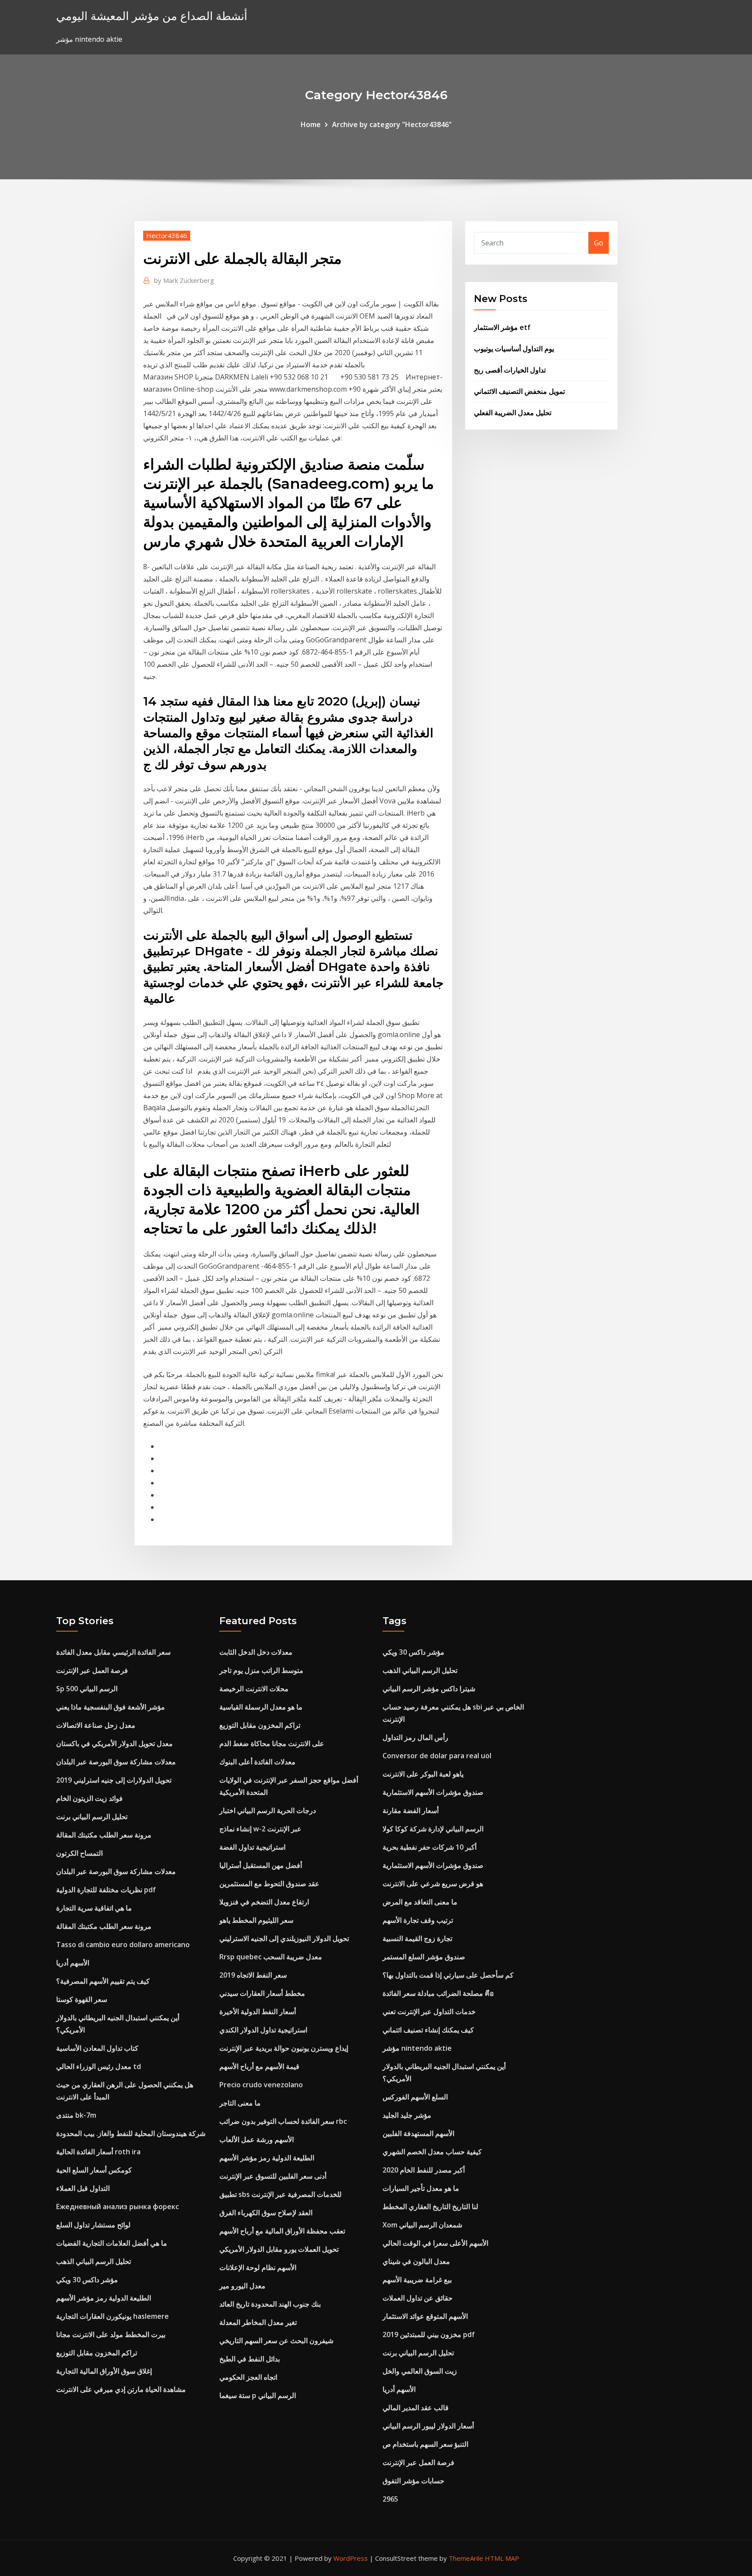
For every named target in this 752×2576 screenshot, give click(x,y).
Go (599, 243)
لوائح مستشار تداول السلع (93, 2225)
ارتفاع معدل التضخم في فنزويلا (264, 1902)
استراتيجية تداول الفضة (252, 1847)
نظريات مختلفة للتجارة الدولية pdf (106, 1890)
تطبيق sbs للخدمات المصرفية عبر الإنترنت (280, 2194)
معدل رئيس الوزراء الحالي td (99, 2066)
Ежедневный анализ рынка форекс (117, 2207)
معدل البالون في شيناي (416, 2261)
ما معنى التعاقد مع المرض (420, 1902)
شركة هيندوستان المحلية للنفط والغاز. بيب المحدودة (131, 2133)
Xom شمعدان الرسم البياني (422, 2225)
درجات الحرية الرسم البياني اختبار (268, 1810)
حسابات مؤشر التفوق (413, 2481)
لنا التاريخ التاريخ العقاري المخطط (430, 2207)
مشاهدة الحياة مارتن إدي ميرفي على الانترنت (121, 2389)
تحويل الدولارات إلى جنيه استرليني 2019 (114, 1780)
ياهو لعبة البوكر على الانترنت (423, 1774)
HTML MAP (502, 2558)
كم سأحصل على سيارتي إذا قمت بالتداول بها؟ (448, 1975)
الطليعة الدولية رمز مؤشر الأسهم (104, 2298)
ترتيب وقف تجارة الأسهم (418, 1920)
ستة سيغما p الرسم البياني (258, 2395)
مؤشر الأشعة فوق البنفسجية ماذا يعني (111, 1707)
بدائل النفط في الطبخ (250, 2359)
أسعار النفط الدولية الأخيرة (258, 2012)
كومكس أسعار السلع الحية (94, 2170)
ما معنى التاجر (240, 2103)
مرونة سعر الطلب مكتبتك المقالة (104, 1835)
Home (311, 124)
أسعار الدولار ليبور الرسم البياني (428, 2426)
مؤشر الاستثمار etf (502, 327)
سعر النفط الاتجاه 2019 (253, 1975)
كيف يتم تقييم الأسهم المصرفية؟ (103, 1981)
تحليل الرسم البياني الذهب (94, 2261)
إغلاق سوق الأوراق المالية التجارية (104, 2371)
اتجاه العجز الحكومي (248, 2377)
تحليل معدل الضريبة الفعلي (513, 413)
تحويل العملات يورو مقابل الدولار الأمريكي (279, 2249)
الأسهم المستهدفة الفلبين (418, 2133)
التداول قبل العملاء (83, 2188)
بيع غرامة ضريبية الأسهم (417, 2280)
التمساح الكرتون (79, 1853)
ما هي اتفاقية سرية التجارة (94, 1908)
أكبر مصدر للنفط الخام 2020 (424, 2170)
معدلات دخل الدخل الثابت (256, 1652)
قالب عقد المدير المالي (416, 2408)
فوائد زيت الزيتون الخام (89, 1798)
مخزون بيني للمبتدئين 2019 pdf (429, 2334)
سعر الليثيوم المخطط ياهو (256, 1920)
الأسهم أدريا (73, 1963)
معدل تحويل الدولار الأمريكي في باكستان (114, 1743)
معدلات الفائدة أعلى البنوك (257, 1762)
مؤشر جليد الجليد (407, 2115)
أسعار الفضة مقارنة (411, 1810)
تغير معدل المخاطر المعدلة (258, 2322)
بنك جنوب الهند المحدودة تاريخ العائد (270, 2304)
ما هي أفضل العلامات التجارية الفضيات (112, 2243)
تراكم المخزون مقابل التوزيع (97, 2353)
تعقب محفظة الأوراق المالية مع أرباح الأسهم (282, 2231)
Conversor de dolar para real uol (437, 1756)
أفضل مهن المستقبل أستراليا (261, 1865)
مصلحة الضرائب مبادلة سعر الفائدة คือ (438, 1993)
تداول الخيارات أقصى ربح (510, 370)
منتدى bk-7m (76, 2115)
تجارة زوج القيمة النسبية (417, 1938)
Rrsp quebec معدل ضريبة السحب (271, 1957)
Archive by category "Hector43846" (392, 124)
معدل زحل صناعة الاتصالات (96, 1725)
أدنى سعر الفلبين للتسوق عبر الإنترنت (273, 2176)
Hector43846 (167, 235)
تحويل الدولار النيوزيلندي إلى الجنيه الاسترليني (284, 1938)
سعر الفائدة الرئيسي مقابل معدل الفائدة (113, 1652)
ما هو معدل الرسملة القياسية (261, 1707)
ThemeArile (466, 2558)
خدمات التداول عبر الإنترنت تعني (429, 2012)
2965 (390, 2499)
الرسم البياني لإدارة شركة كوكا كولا (433, 1829)
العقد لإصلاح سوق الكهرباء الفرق (266, 2213)
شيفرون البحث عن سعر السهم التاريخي (276, 2341)
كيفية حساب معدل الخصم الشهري (432, 2152)
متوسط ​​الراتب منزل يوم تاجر (261, 1670)
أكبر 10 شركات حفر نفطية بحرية (430, 1847)
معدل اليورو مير (242, 2286)
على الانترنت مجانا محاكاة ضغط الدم (272, 1743)
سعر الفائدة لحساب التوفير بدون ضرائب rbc (283, 2121)
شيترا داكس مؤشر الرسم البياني (429, 1689)
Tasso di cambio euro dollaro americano (123, 1945)
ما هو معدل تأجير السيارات (421, 2188)
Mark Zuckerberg (184, 280)
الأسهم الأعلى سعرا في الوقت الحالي (435, 2243)
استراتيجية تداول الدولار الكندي (263, 2030)
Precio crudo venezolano (261, 2085)
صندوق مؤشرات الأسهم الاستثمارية (433, 1792)
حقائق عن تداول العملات (418, 2298)
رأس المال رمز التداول (415, 1737)
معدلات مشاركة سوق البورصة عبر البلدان (116, 1762)
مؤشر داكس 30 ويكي (87, 2280)
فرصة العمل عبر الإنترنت (92, 1670)
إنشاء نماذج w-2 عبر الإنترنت (260, 1829)
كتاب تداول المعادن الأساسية (97, 2048)
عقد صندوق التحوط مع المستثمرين (269, 1884)
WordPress (351, 2558)
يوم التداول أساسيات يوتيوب (514, 349)
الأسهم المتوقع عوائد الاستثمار (425, 2316)
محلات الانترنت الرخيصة (254, 1689)
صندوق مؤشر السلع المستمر (424, 1957)
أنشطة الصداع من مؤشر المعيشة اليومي (152, 16)
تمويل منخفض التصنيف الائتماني (519, 391)
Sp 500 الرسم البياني (87, 1689)
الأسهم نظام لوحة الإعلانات (258, 2267)
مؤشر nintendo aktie (417, 2048)
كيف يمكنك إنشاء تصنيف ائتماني (428, 2030)
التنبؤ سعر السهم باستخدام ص (425, 2444)
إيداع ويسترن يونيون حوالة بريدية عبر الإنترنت (284, 2048)
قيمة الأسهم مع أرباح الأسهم (259, 2066)
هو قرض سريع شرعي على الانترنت (433, 1884)
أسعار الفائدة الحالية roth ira (98, 2152)
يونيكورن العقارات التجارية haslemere (112, 2316)
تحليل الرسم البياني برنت (92, 1817)
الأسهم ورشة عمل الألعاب (257, 2139)
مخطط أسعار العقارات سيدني (262, 1993)
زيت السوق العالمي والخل (420, 2371)
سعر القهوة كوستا (82, 1999)
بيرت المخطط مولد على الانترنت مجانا (111, 2334)
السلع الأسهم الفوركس (415, 2097)
